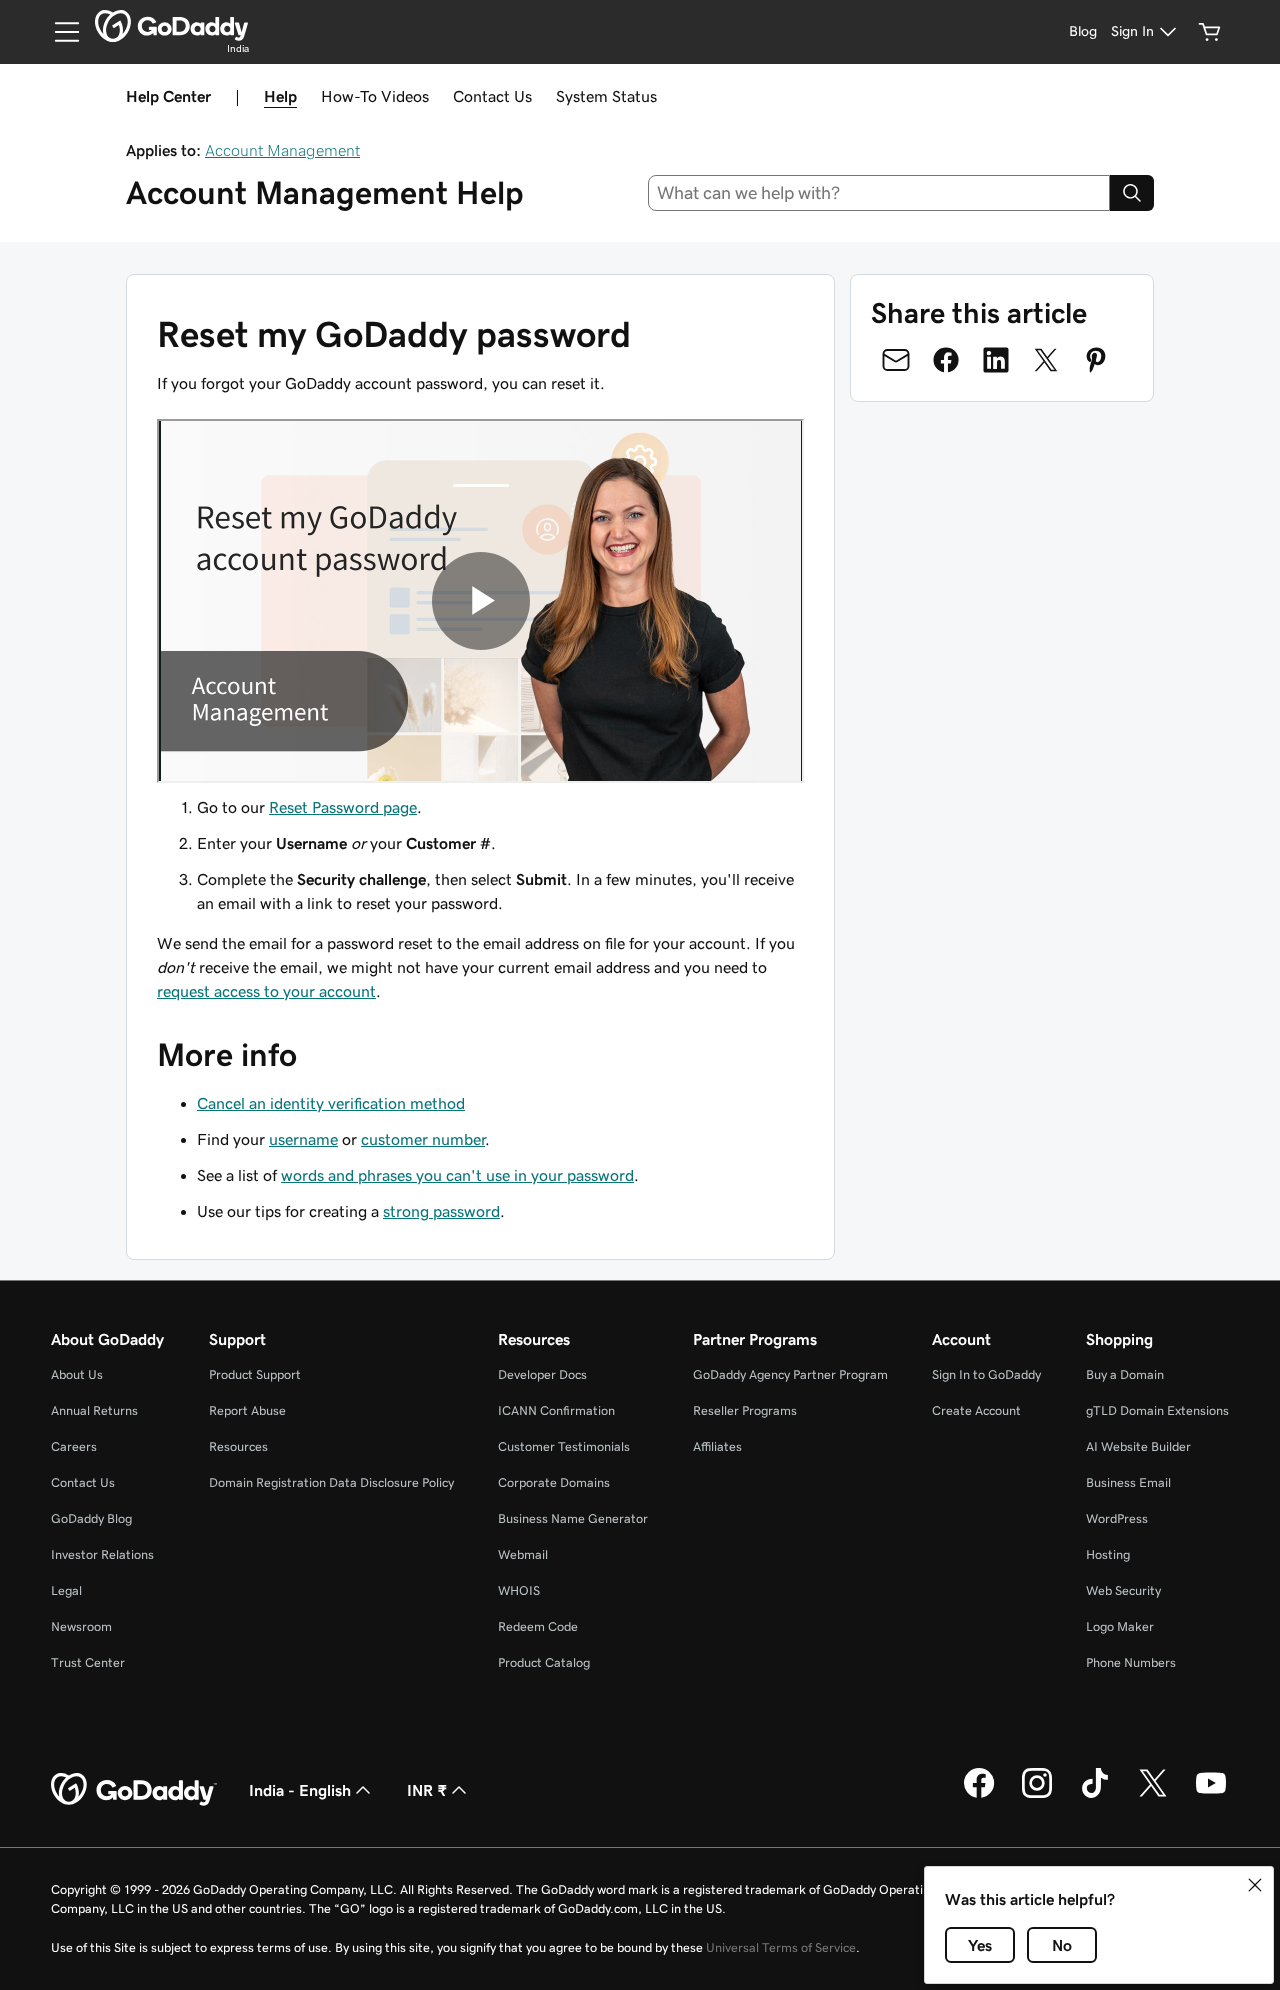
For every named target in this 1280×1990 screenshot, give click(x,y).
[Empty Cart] (1210, 32)
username (303, 1139)
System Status (606, 96)
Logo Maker (1120, 1626)
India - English (300, 1790)
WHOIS (519, 1590)
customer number (423, 1139)
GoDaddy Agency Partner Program (790, 1374)
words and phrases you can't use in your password (457, 1175)
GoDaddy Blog (91, 1518)
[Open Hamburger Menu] (59, 32)
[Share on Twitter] (1046, 360)
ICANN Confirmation (556, 1410)
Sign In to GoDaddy (986, 1374)
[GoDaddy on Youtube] (1211, 1795)
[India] (171, 26)
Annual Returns (94, 1410)
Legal (66, 1590)
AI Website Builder (1138, 1446)
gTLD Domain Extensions (1157, 1410)
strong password (441, 1211)
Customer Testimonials (564, 1446)
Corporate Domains (554, 1482)
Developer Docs (542, 1374)
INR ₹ (427, 1790)
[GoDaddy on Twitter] (1153, 1795)
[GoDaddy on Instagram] (1037, 1795)
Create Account (976, 1410)
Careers (74, 1446)
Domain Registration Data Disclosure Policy (331, 1482)
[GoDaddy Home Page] (134, 1790)
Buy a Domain (1125, 1374)
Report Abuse (247, 1410)
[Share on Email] (896, 360)
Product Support (255, 1374)
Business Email (1128, 1482)
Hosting (1108, 1554)
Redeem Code (538, 1626)
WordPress (1117, 1518)
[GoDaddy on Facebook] (979, 1795)
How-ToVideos (375, 96)
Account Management (282, 150)
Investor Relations (102, 1554)
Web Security (1123, 1590)
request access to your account (266, 991)
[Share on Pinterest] (1096, 360)
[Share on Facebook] (946, 360)
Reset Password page (343, 807)
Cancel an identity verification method (331, 1103)
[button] (1255, 1885)
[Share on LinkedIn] (996, 360)
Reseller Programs (745, 1410)
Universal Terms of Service (781, 1947)
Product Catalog (544, 1662)
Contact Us (492, 96)
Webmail (523, 1554)
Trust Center (88, 1662)
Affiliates (717, 1446)
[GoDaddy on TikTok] (1095, 1795)
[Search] (1132, 193)
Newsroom (81, 1626)
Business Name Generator (573, 1518)
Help (280, 96)
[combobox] (879, 193)
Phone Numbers (1131, 1662)
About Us (77, 1374)
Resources (238, 1446)
